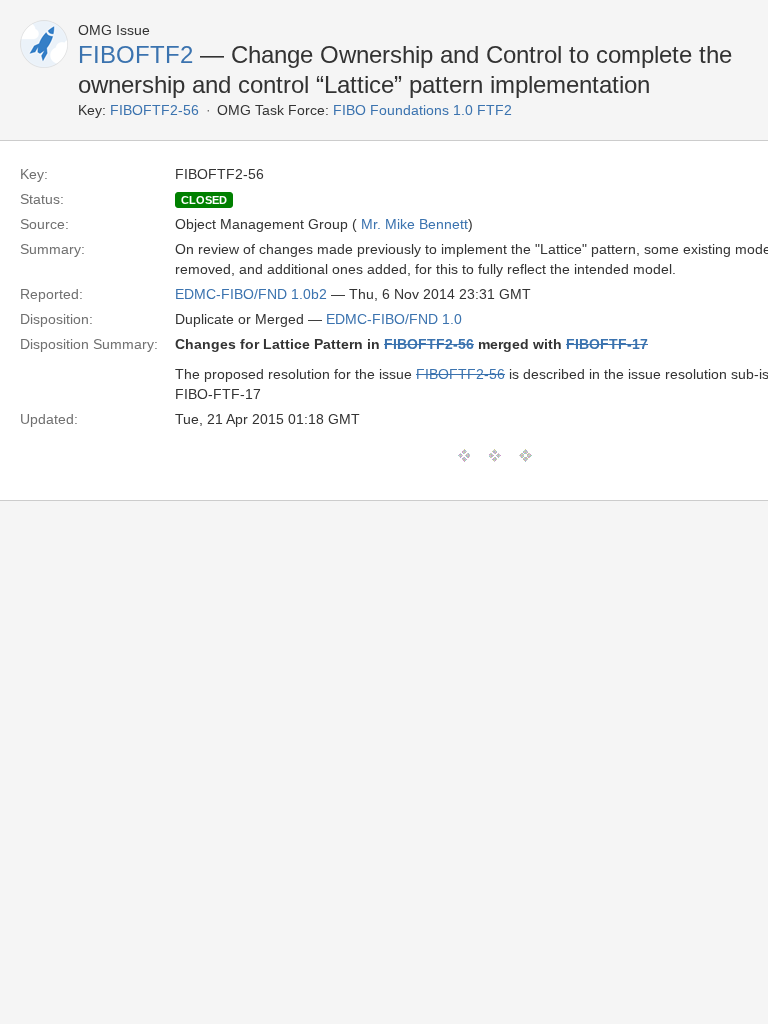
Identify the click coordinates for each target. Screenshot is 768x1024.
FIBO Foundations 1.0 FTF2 (422, 110)
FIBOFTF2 (135, 54)
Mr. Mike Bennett (414, 224)
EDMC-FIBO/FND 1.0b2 (251, 294)
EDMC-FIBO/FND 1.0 (394, 319)
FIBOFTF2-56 (154, 110)
